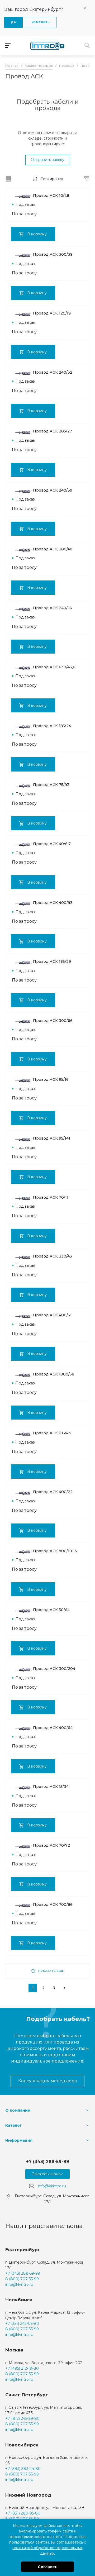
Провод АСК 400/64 (53, 1728)
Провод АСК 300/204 (54, 1669)
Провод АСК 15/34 (51, 1787)
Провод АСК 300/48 (53, 549)
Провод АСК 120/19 (52, 313)
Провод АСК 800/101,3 (55, 1551)
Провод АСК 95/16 (51, 1079)
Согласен (48, 2567)
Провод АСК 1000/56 (54, 1374)
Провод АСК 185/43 (52, 1433)
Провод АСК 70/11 (51, 1197)
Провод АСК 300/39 (53, 254)
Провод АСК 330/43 (53, 1256)
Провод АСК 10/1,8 (51, 196)
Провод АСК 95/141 (52, 1138)
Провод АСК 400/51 (52, 1315)
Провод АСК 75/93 (51, 785)
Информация (19, 2140)
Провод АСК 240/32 (53, 372)
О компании (18, 2110)
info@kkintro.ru (52, 2186)
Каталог (14, 2125)
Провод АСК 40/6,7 (52, 844)
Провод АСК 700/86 (53, 1904)
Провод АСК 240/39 (53, 490)
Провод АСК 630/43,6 (54, 667)
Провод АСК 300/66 (53, 1021)
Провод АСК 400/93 (53, 903)
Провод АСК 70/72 (51, 1845)
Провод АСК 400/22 (53, 1492)
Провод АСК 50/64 (51, 1610)
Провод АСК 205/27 (53, 431)
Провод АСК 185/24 (52, 726)
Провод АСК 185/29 (52, 961)
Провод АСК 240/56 (53, 608)
